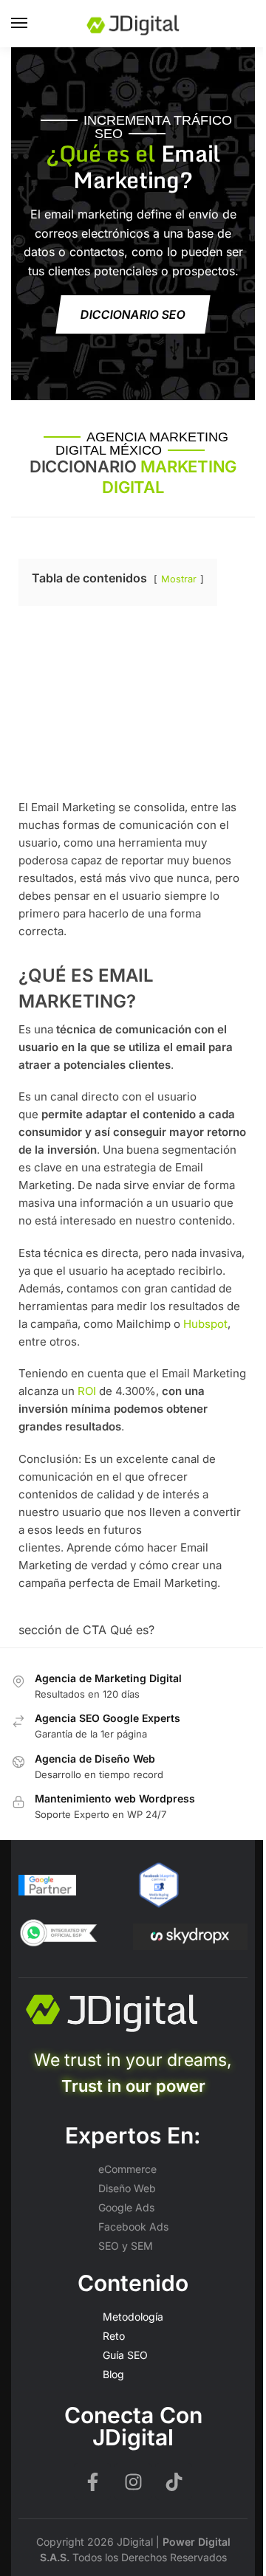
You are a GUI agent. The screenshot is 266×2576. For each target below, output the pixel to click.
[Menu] (33, 24)
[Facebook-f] (92, 2482)
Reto (114, 2336)
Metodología (133, 2317)
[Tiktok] (174, 2482)
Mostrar (179, 579)
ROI (87, 1391)
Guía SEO (125, 2355)
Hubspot (205, 1324)
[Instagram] (133, 2482)
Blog (113, 2374)
